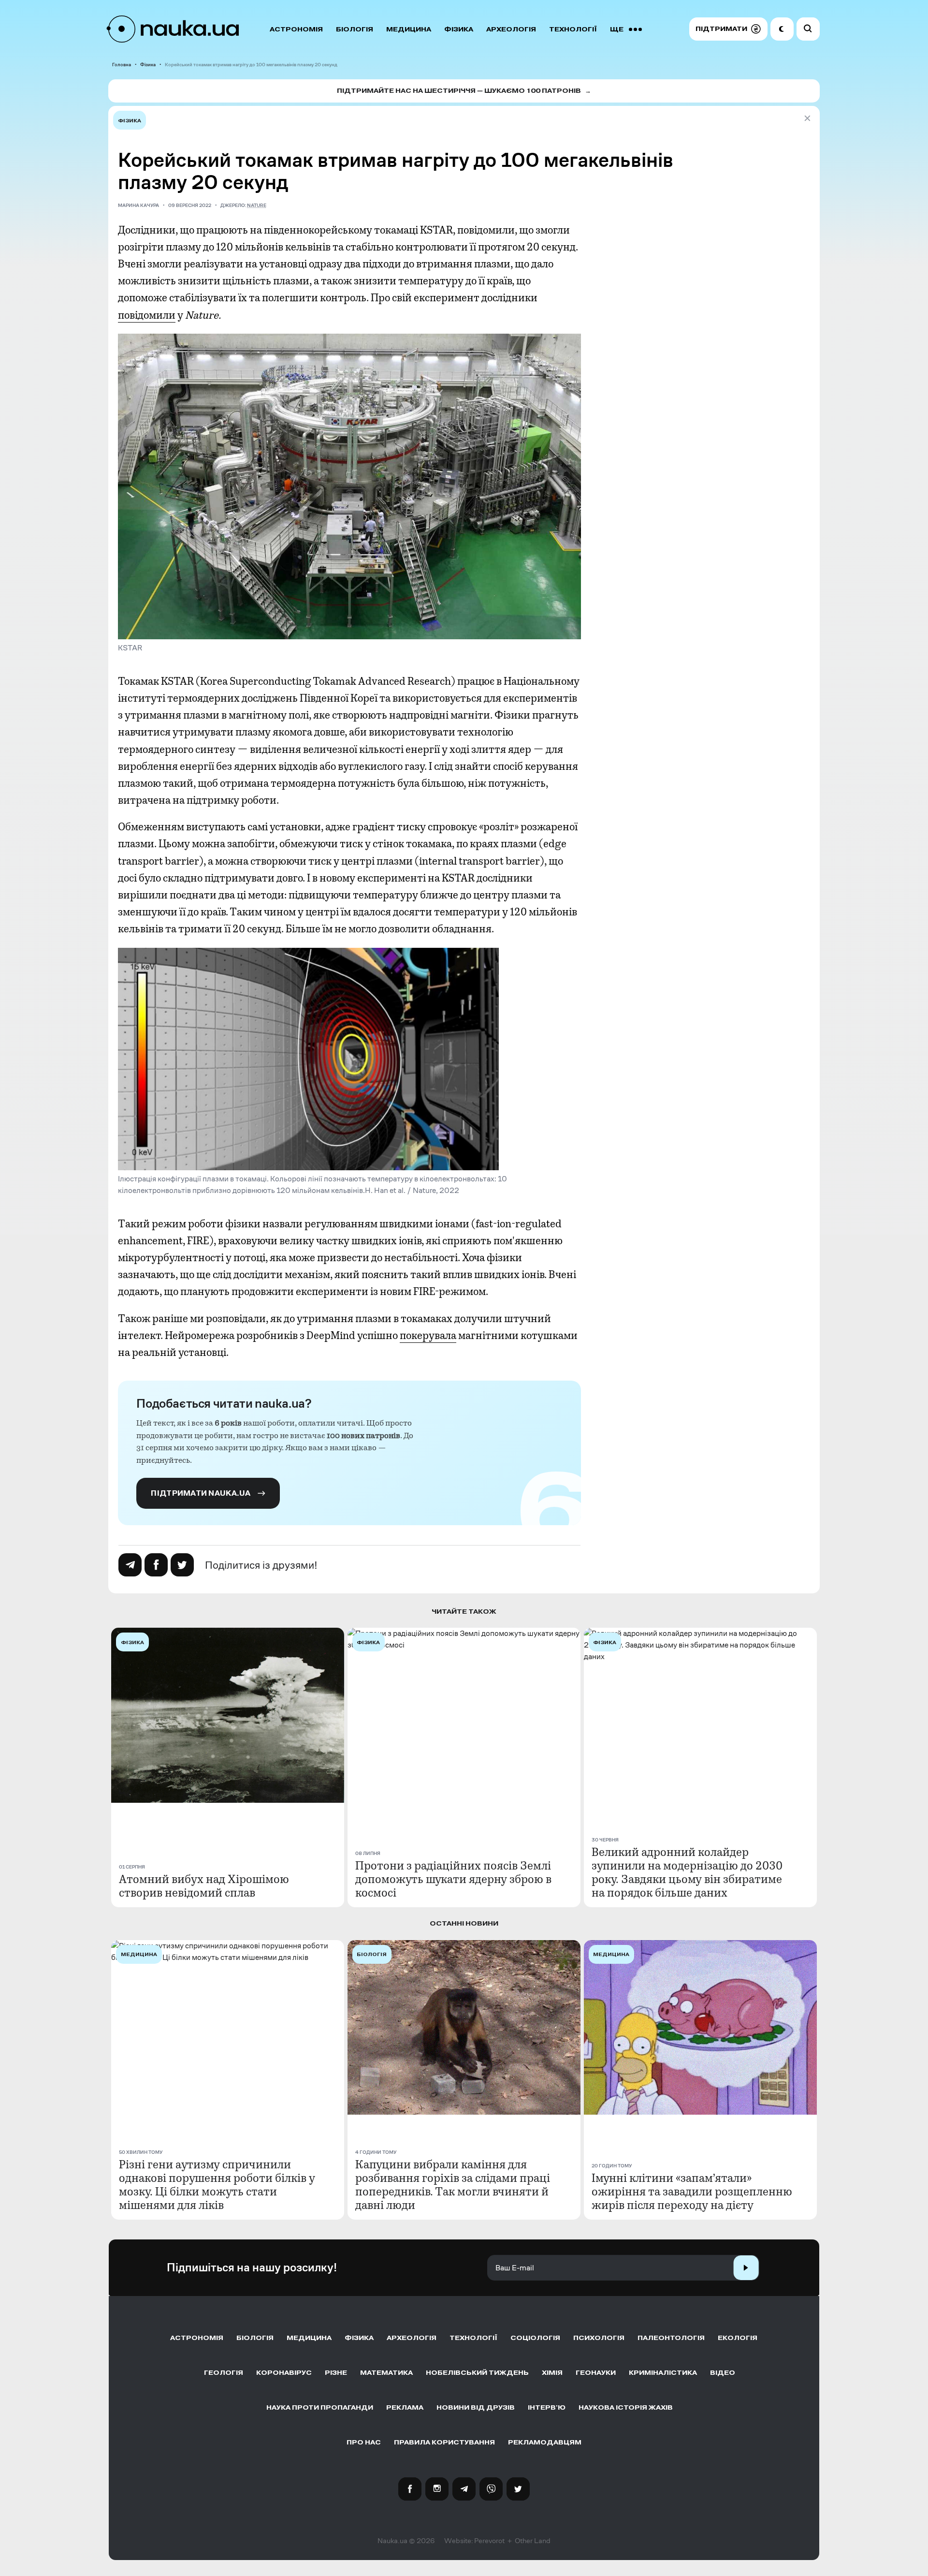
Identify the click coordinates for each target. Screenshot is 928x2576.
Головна (122, 65)
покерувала (428, 1336)
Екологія (738, 2338)
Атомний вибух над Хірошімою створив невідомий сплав (204, 1886)
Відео (723, 2373)
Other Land (533, 2541)
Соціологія (535, 2338)
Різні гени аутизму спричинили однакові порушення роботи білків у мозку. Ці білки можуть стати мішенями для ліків (217, 2185)
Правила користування (444, 2442)
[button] (728, 29)
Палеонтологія (671, 2338)
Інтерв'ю (547, 2407)
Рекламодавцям (545, 2442)
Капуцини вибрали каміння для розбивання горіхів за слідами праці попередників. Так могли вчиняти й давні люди (453, 2185)
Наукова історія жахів (626, 2407)
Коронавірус (284, 2373)
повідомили (147, 315)
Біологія (355, 29)
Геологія (224, 2373)
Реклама (405, 2407)
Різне (336, 2373)
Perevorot (489, 2541)
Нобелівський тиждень (477, 2373)
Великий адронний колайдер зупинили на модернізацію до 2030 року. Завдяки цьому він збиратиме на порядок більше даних (687, 1872)
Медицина (409, 29)
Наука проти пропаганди (320, 2407)
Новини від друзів (476, 2407)
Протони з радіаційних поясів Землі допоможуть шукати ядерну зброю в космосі (453, 1879)
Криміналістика (663, 2373)
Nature (257, 205)
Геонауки (596, 2373)
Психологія (599, 2338)
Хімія (552, 2373)
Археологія (511, 29)
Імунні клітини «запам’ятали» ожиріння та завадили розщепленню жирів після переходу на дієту (692, 2192)
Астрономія (296, 29)
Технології (573, 29)
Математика (386, 2373)
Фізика (459, 29)
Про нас (364, 2442)
